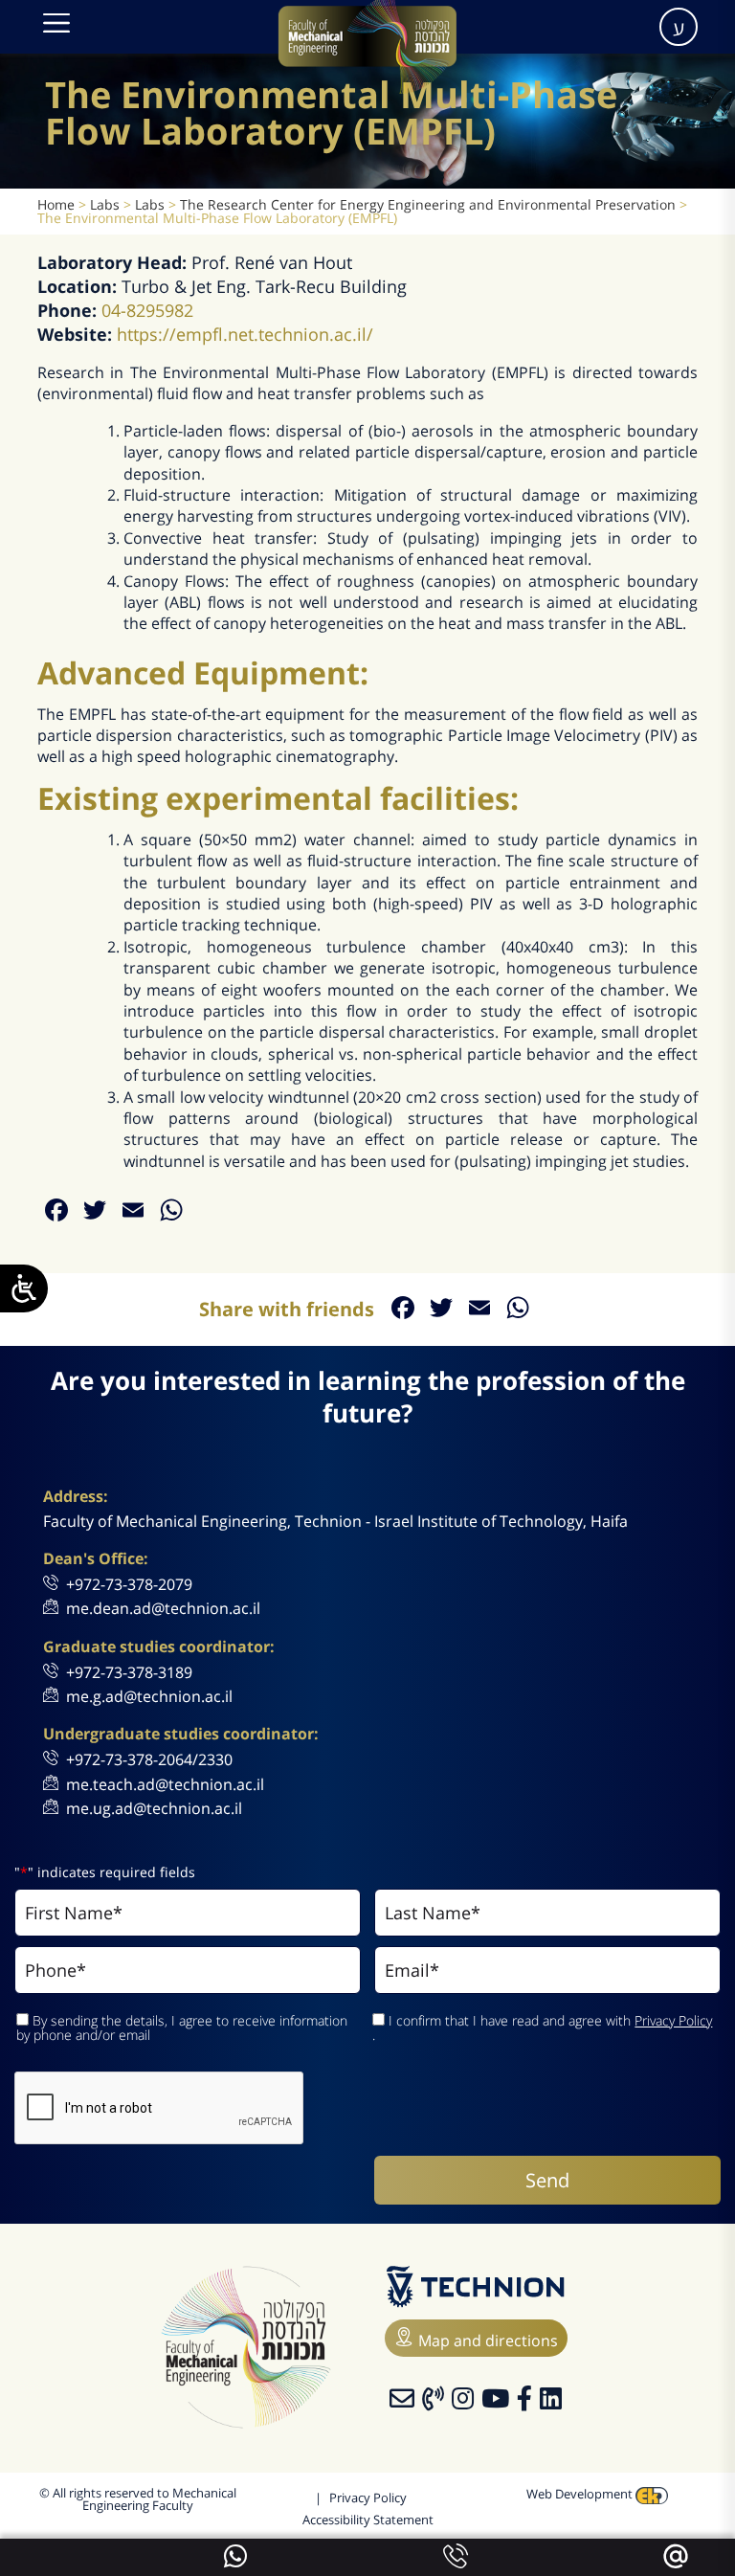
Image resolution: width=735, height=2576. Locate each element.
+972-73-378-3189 (129, 1672)
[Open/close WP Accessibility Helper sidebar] (24, 1288)
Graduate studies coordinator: (159, 1647)
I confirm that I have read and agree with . (542, 2027)
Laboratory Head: (114, 262)
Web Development (581, 2494)
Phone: (69, 310)
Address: (76, 1497)
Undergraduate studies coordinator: (181, 1734)
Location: (79, 286)
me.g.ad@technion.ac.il (149, 1696)
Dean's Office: (96, 1559)
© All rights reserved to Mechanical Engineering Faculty (138, 2499)
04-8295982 (147, 310)
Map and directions (488, 2341)
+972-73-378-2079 (129, 1584)
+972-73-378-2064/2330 (149, 1759)
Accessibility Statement (368, 2520)
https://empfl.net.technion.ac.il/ (245, 334)
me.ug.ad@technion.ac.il (154, 1808)
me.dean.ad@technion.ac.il (163, 1608)
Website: (77, 334)
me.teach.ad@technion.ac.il (165, 1784)
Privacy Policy (673, 2020)
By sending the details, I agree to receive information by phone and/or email (182, 2027)
